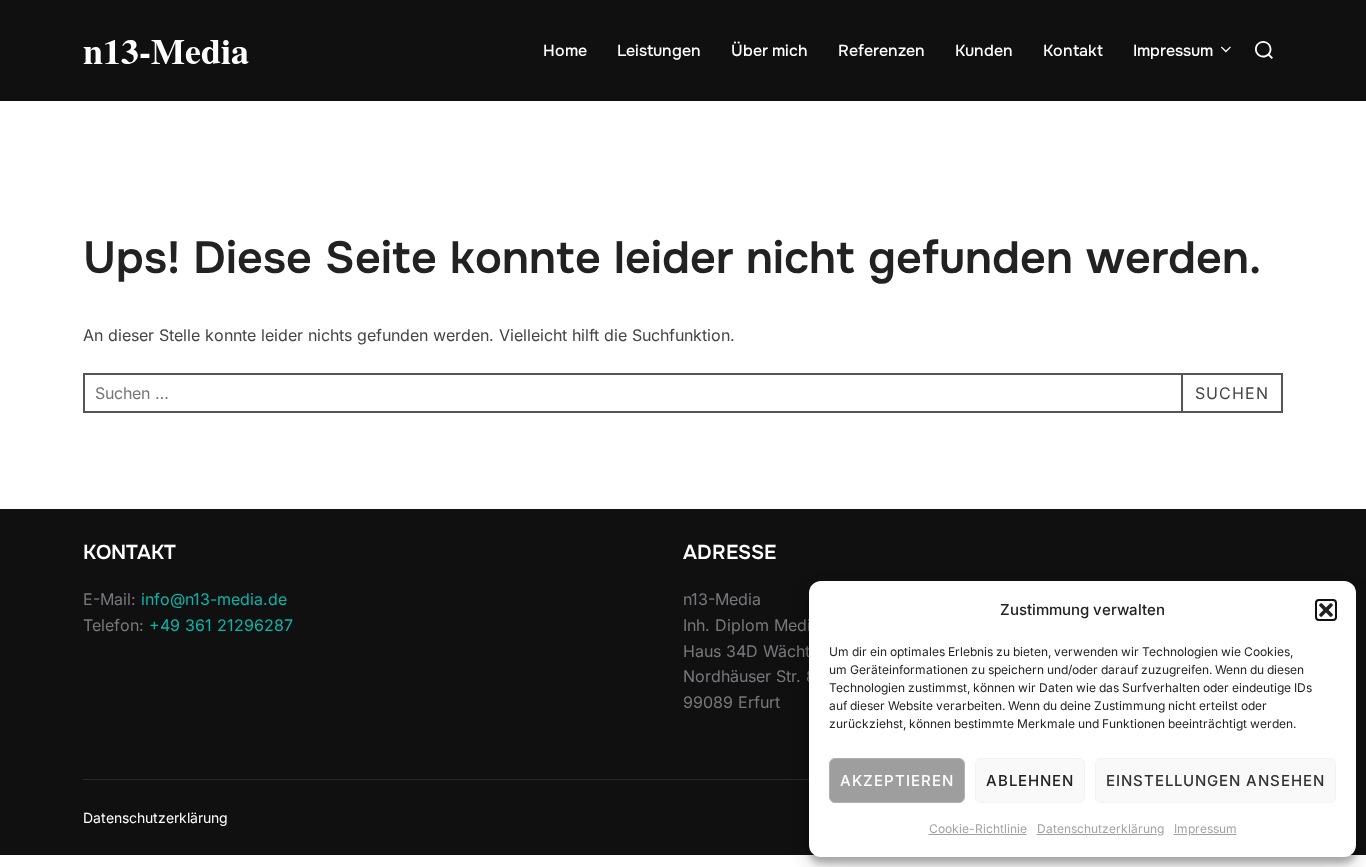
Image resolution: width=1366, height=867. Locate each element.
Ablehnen (1030, 780)
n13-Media (166, 50)
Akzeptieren (897, 780)
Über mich (769, 50)
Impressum (1205, 828)
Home (565, 50)
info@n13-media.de (214, 599)
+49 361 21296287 (221, 625)
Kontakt (1073, 50)
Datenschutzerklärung (1100, 828)
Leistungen (659, 50)
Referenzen (881, 50)
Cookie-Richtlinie (978, 828)
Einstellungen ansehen (1215, 780)
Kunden (984, 50)
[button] (1326, 610)
